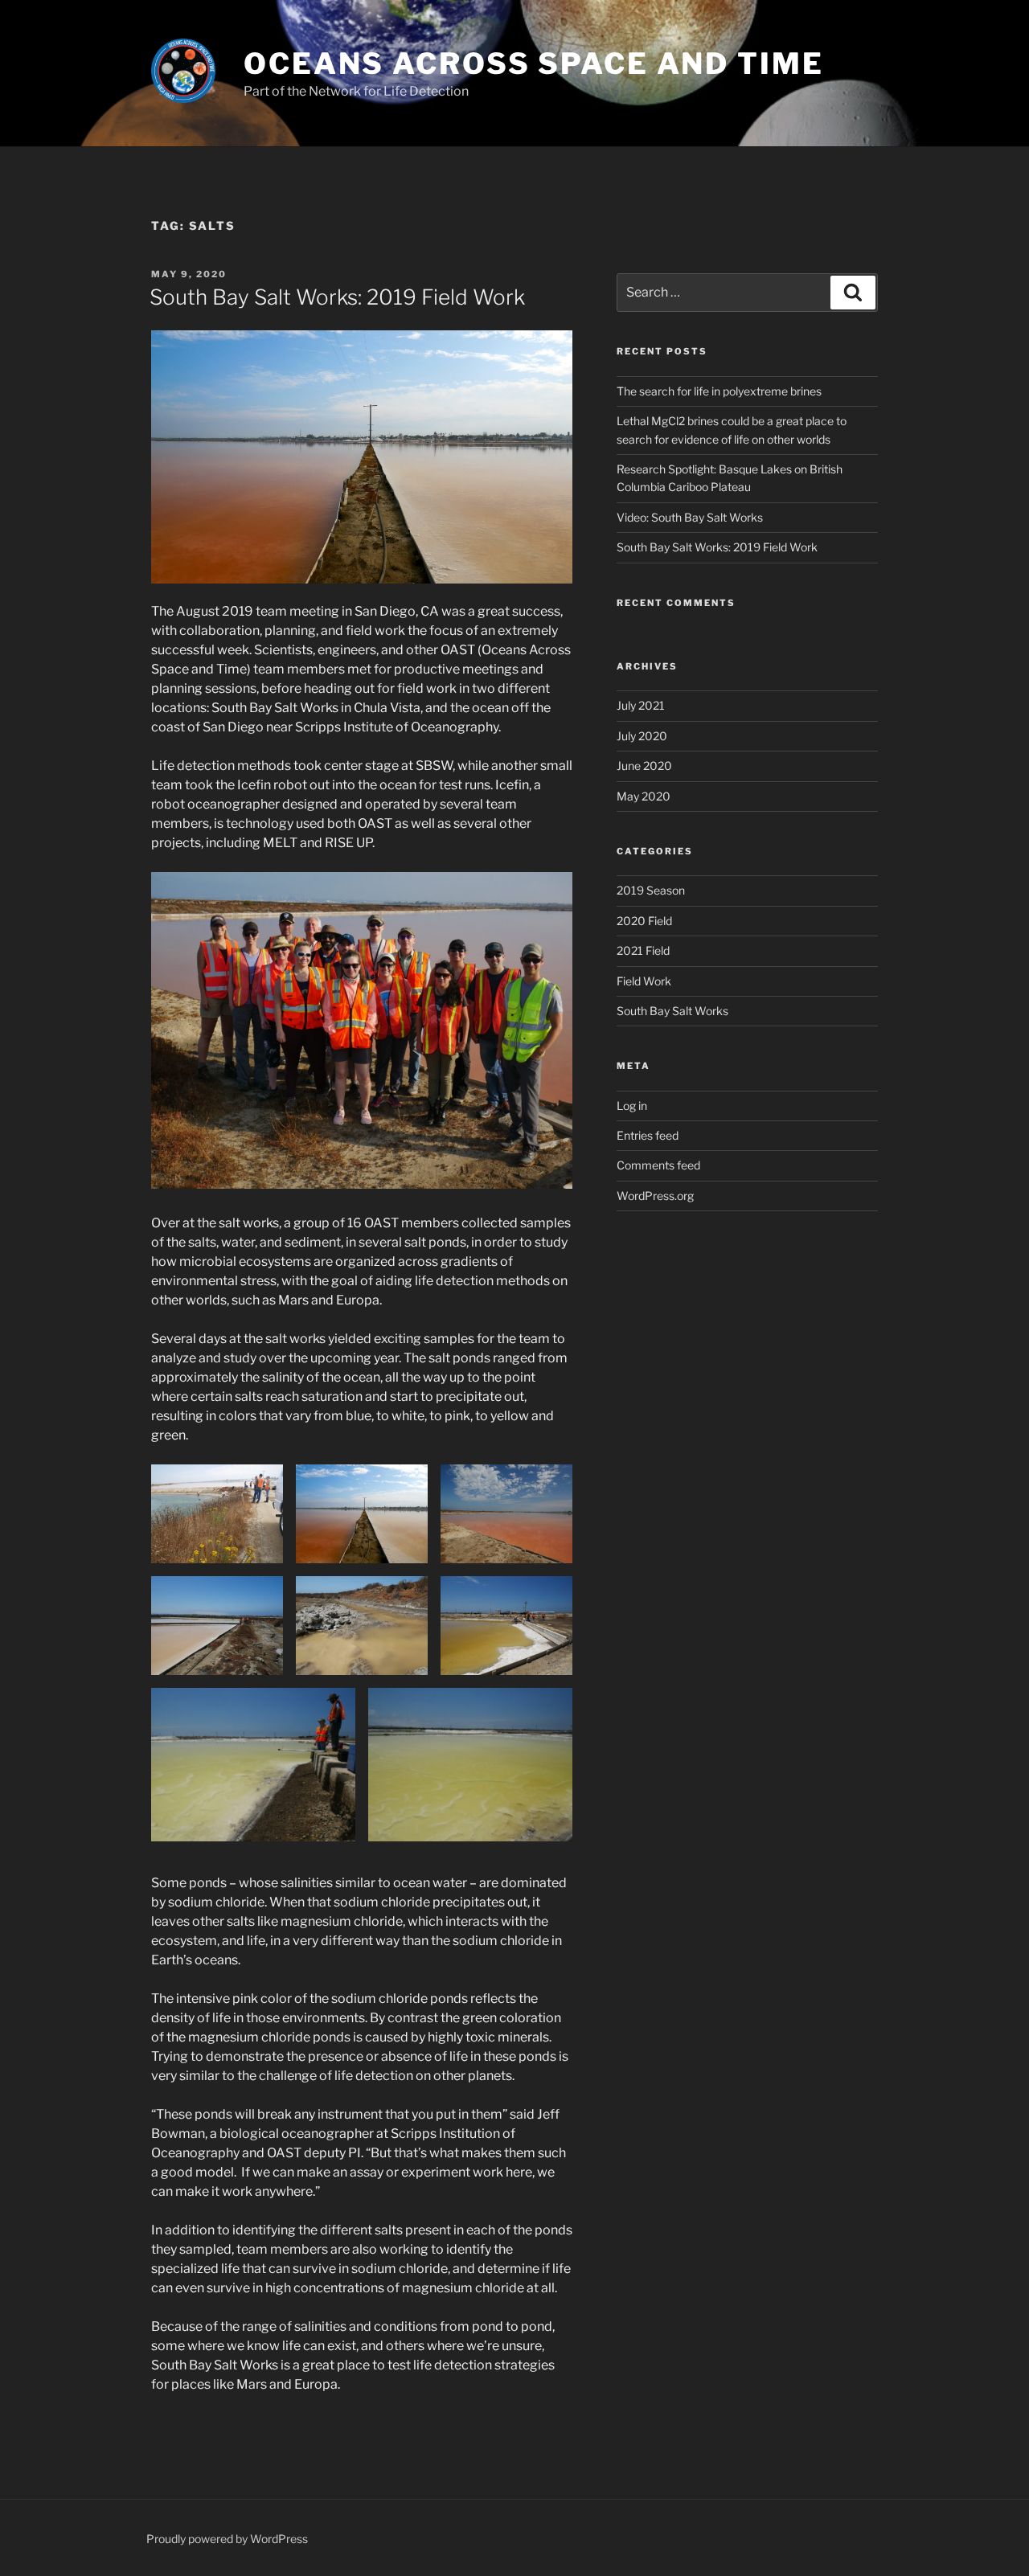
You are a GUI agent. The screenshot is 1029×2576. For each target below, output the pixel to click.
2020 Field (644, 921)
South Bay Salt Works (672, 1011)
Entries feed (648, 1135)
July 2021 (641, 705)
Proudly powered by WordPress (227, 2539)
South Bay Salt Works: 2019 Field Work (337, 297)
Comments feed (658, 1165)
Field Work (644, 981)
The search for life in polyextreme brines (719, 391)
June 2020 (644, 766)
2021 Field (643, 950)
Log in (632, 1106)
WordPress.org (655, 1196)
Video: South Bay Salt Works (690, 517)
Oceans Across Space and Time (534, 63)
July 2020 (642, 736)
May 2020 (644, 796)
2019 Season (651, 890)
